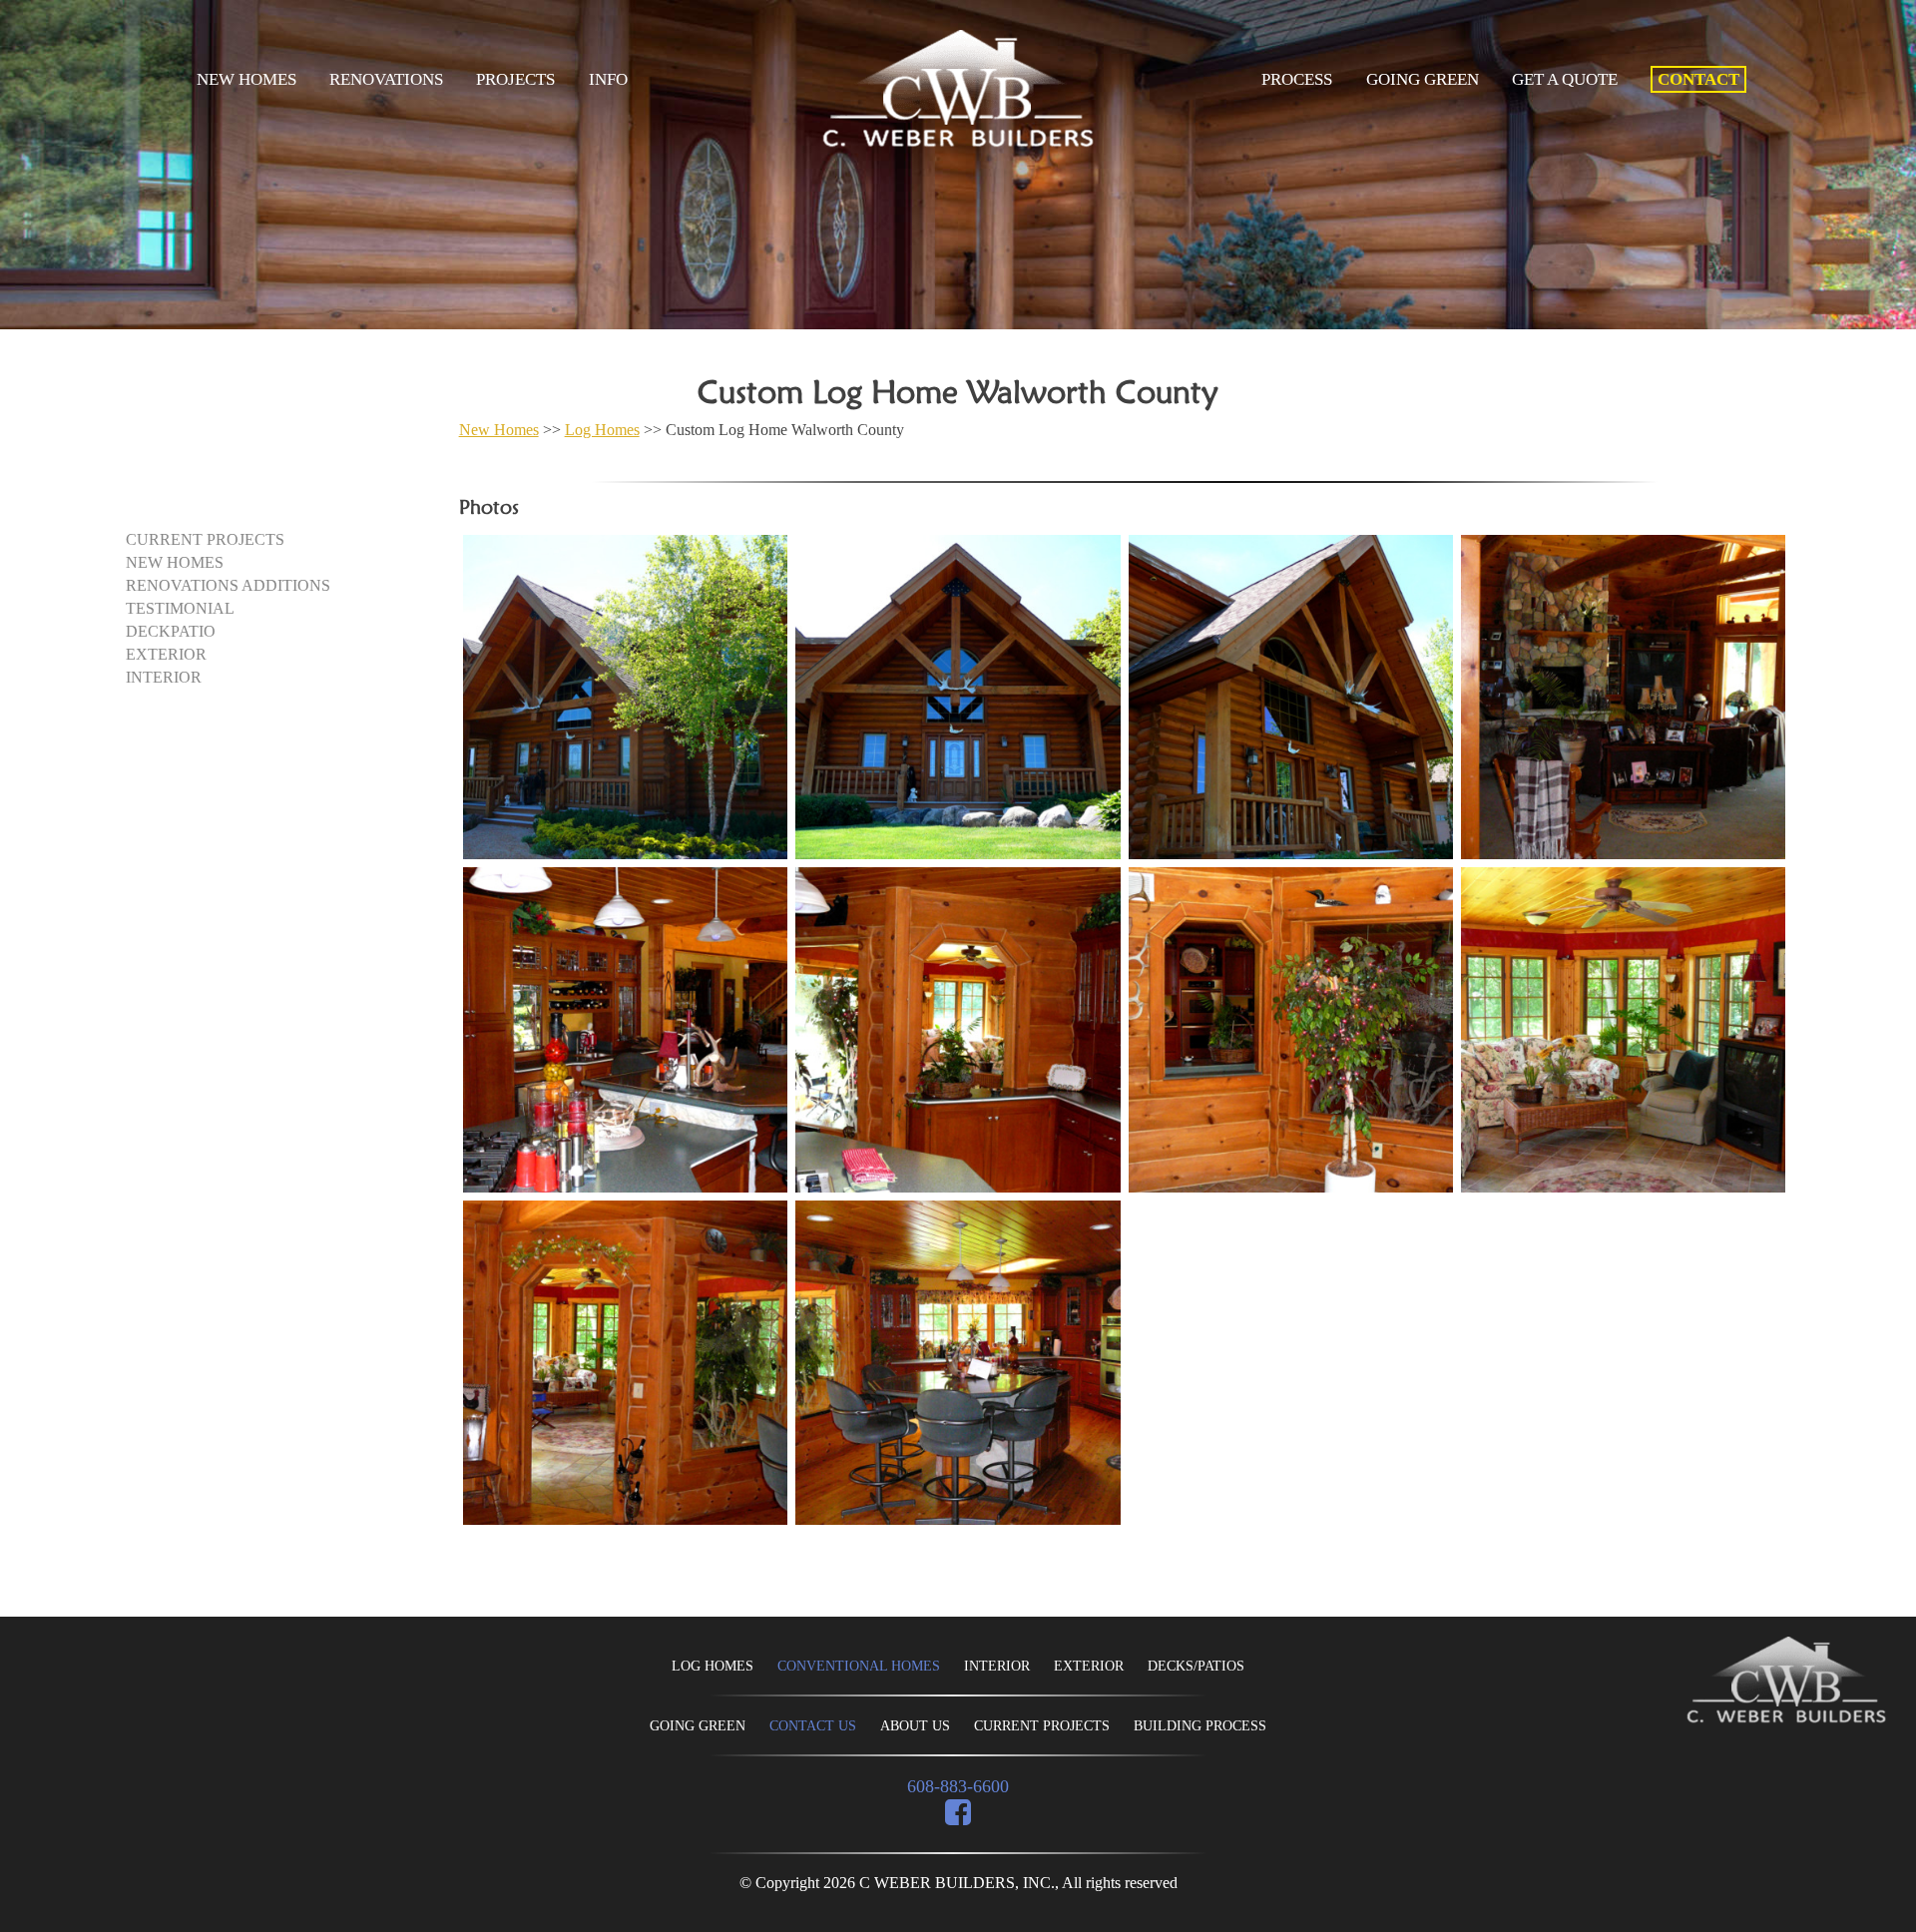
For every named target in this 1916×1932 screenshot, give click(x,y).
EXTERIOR (1089, 1666)
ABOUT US (915, 1726)
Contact (1698, 79)
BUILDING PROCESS (1200, 1726)
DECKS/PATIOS (1196, 1666)
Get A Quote (1565, 79)
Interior (164, 677)
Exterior (166, 654)
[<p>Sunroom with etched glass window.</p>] (625, 1363)
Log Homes (602, 430)
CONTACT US (813, 1726)
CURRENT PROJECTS (1042, 1726)
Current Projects (205, 539)
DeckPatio (171, 631)
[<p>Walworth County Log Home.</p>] (625, 697)
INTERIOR (997, 1666)
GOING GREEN (698, 1726)
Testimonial (180, 608)
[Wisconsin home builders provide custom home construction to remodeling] (958, 142)
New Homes (246, 79)
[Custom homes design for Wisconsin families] (1786, 1682)
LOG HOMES (713, 1666)
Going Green (1423, 79)
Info (608, 79)
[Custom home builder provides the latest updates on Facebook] (958, 1815)
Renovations (386, 79)
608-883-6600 (958, 1786)
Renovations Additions (228, 585)
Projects (515, 79)
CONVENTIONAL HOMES (859, 1666)
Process (1297, 79)
